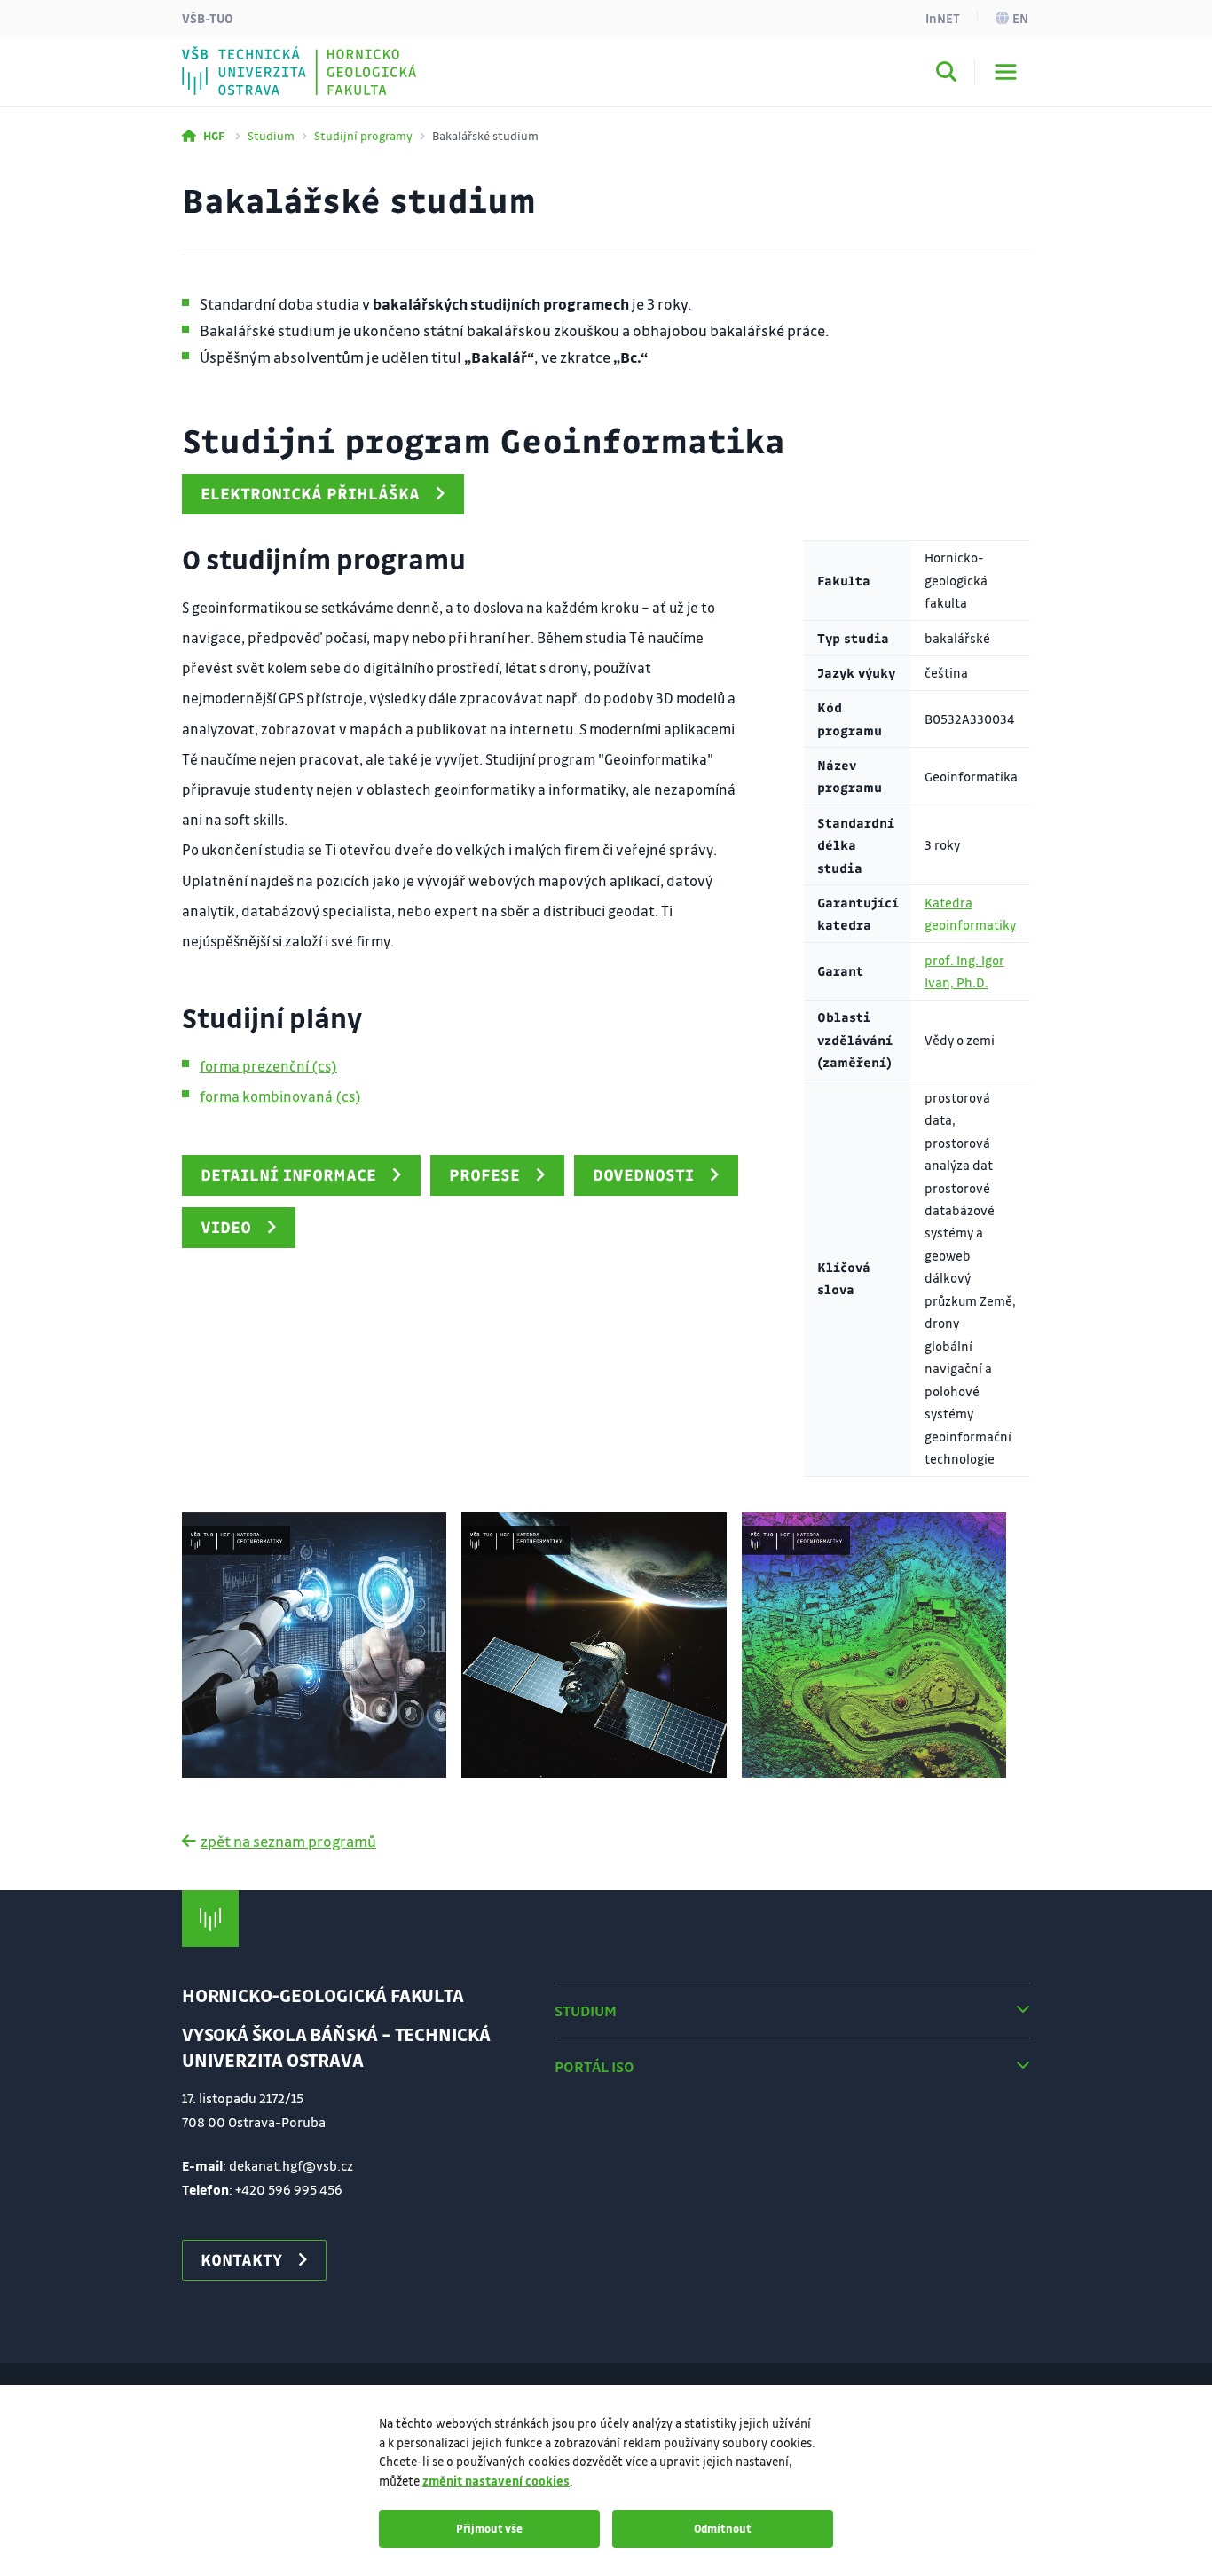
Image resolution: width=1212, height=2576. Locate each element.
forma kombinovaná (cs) (280, 1096)
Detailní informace (288, 1174)
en (1020, 18)
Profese (484, 1174)
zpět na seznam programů (288, 1841)
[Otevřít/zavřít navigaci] (1006, 72)
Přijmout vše (489, 2528)
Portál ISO (594, 2066)
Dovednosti (643, 1174)
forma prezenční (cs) (268, 1066)
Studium (271, 135)
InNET (943, 18)
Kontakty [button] (241, 2259)
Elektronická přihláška (310, 493)
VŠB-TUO (208, 18)
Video (226, 1227)
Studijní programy (363, 135)
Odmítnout (723, 2528)
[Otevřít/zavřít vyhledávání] (947, 75)
